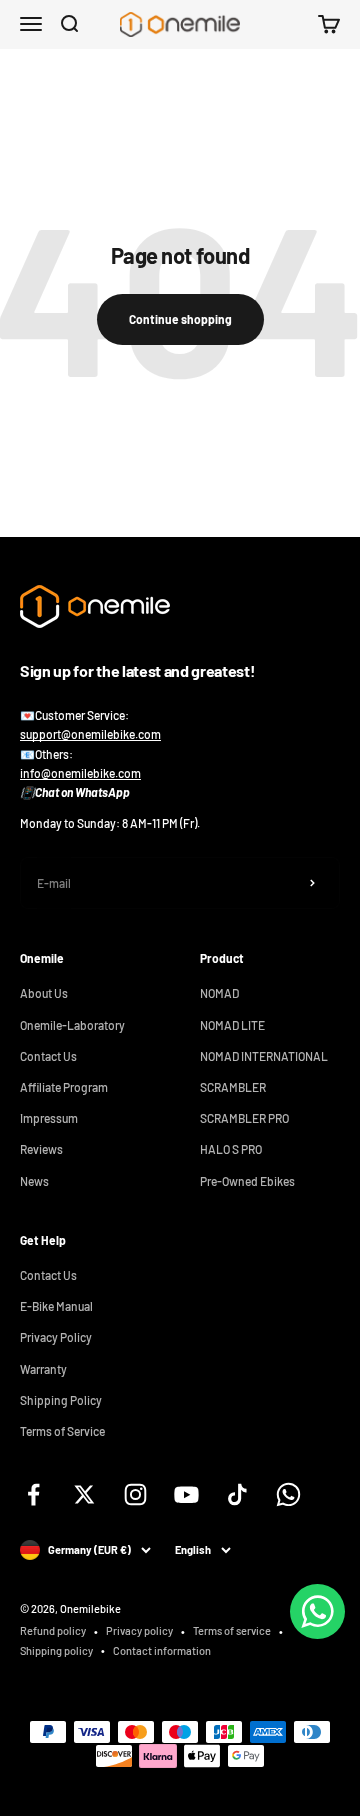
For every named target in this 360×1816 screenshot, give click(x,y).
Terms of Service (62, 1431)
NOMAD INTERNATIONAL (264, 1056)
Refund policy (53, 1630)
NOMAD (219, 993)
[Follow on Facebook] (33, 1494)
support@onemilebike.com (90, 734)
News (34, 1181)
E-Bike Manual (56, 1306)
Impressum (49, 1118)
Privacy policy (139, 1630)
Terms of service (232, 1630)
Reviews (41, 1149)
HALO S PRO (231, 1149)
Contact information (162, 1650)
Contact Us (48, 1056)
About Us (44, 993)
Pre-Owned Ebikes (247, 1181)
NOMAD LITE (232, 1025)
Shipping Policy (61, 1400)
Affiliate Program (64, 1087)
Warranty (43, 1369)
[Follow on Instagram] (135, 1494)
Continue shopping (180, 319)
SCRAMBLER (233, 1087)
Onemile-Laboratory (72, 1025)
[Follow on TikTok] (237, 1494)
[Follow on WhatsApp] (288, 1494)
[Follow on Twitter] (84, 1494)
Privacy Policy (56, 1337)
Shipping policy (56, 1650)
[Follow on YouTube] (186, 1494)
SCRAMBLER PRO (244, 1118)
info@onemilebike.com (80, 773)
